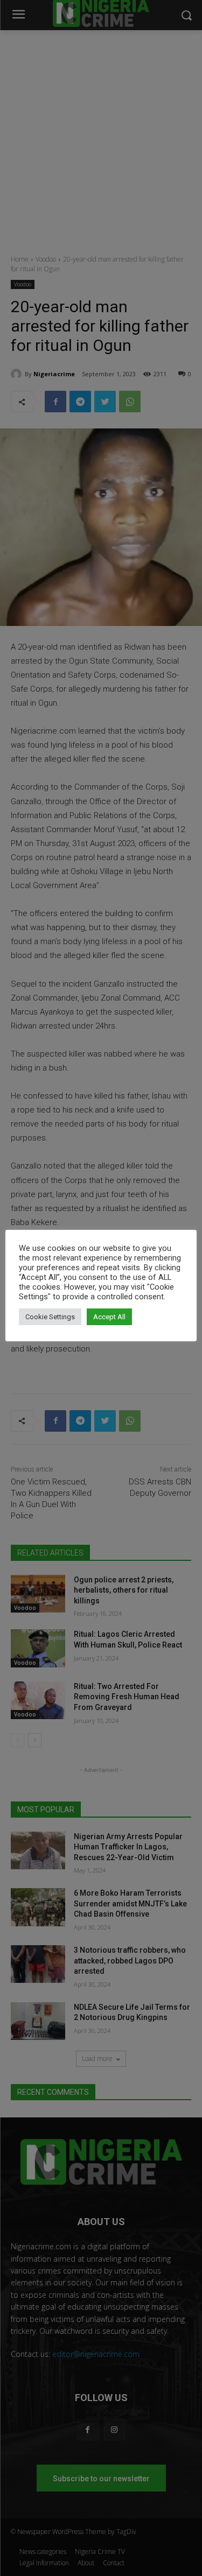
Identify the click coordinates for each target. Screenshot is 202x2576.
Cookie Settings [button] (50, 1317)
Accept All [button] (109, 1317)
